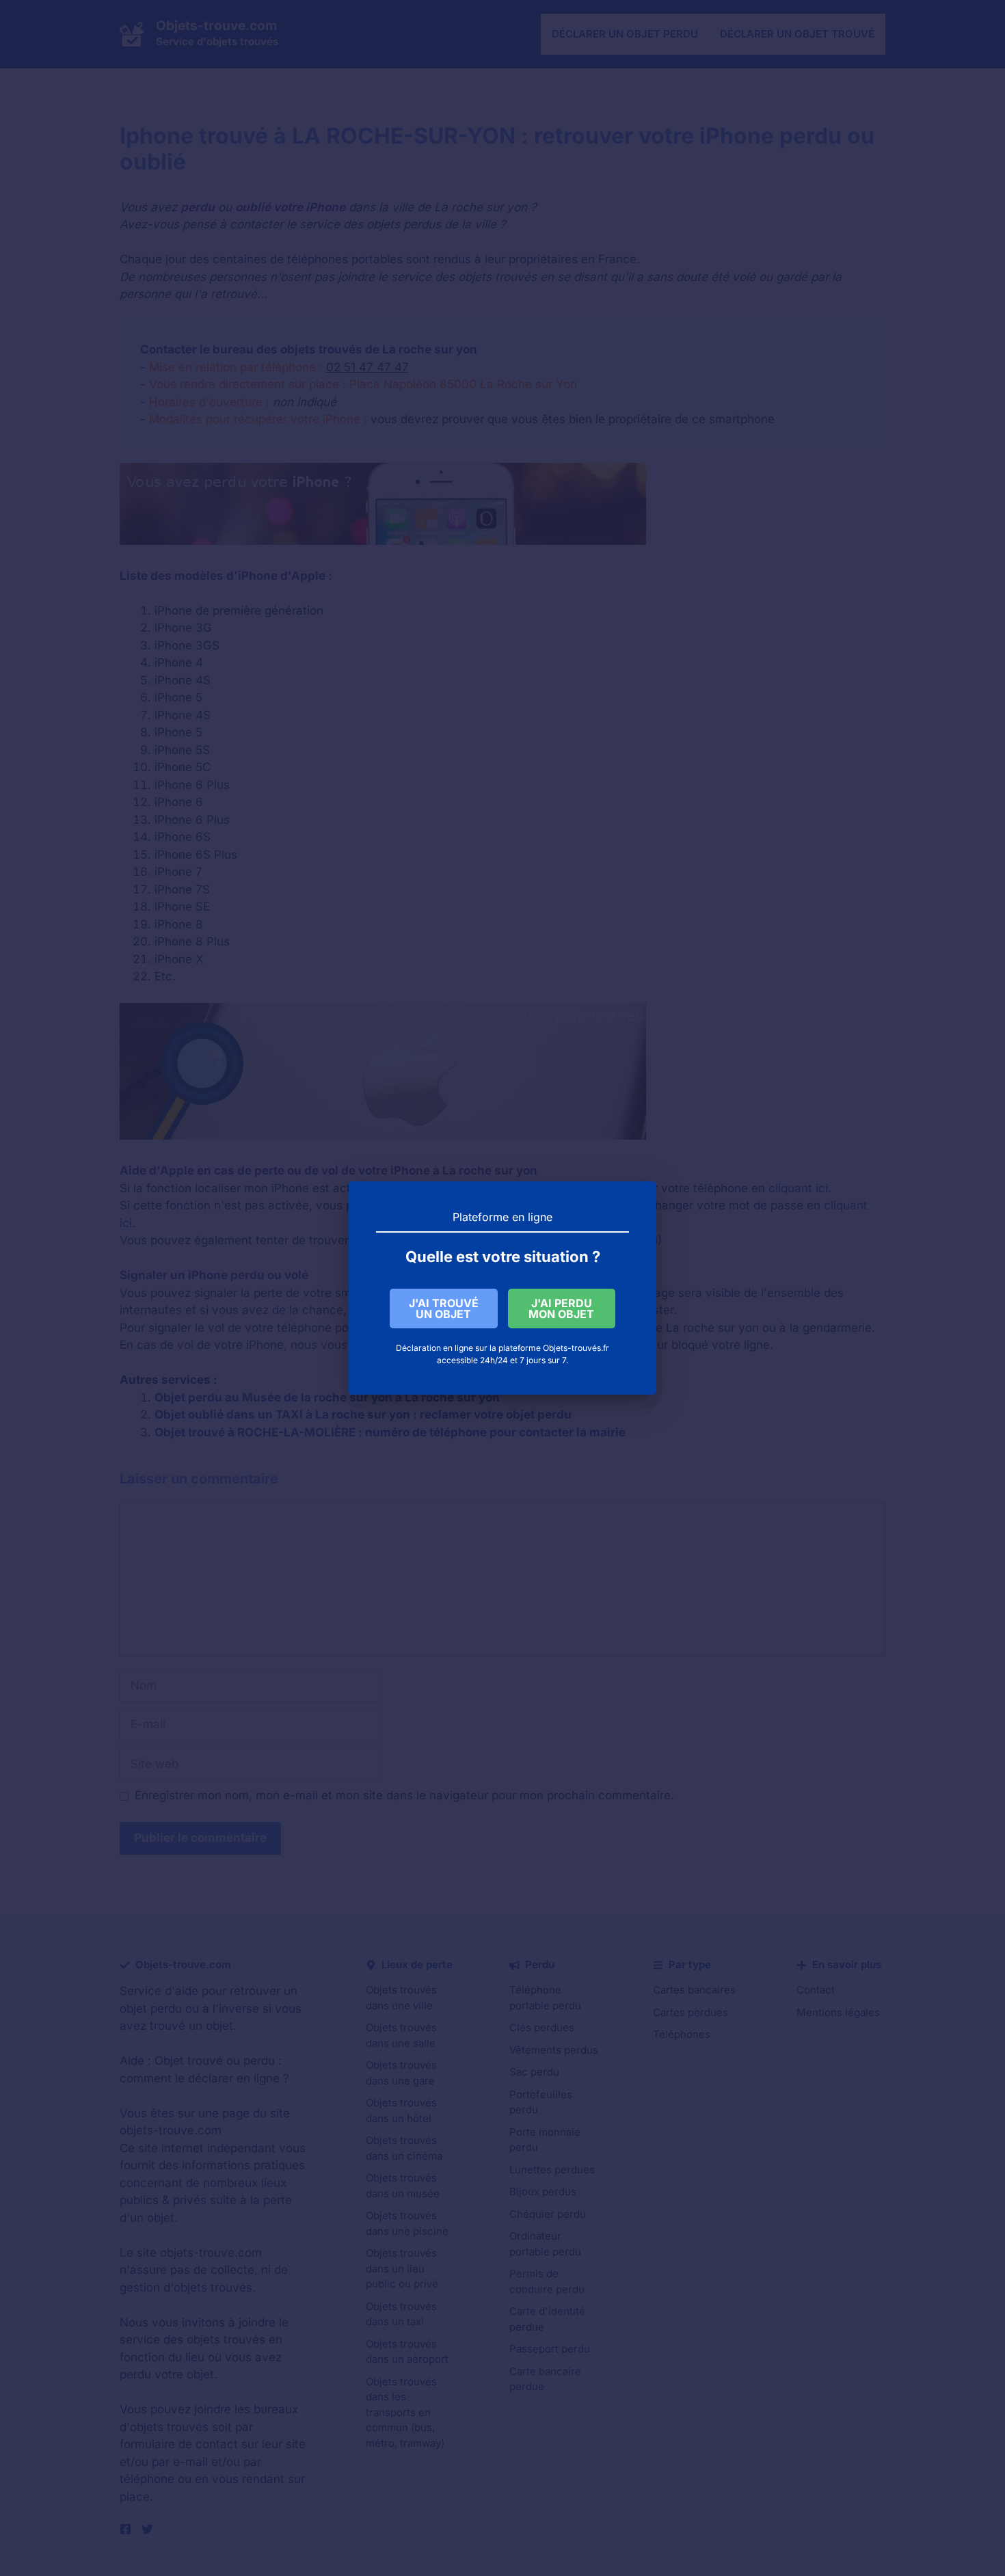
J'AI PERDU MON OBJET (561, 1309)
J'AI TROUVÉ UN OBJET (444, 1309)
